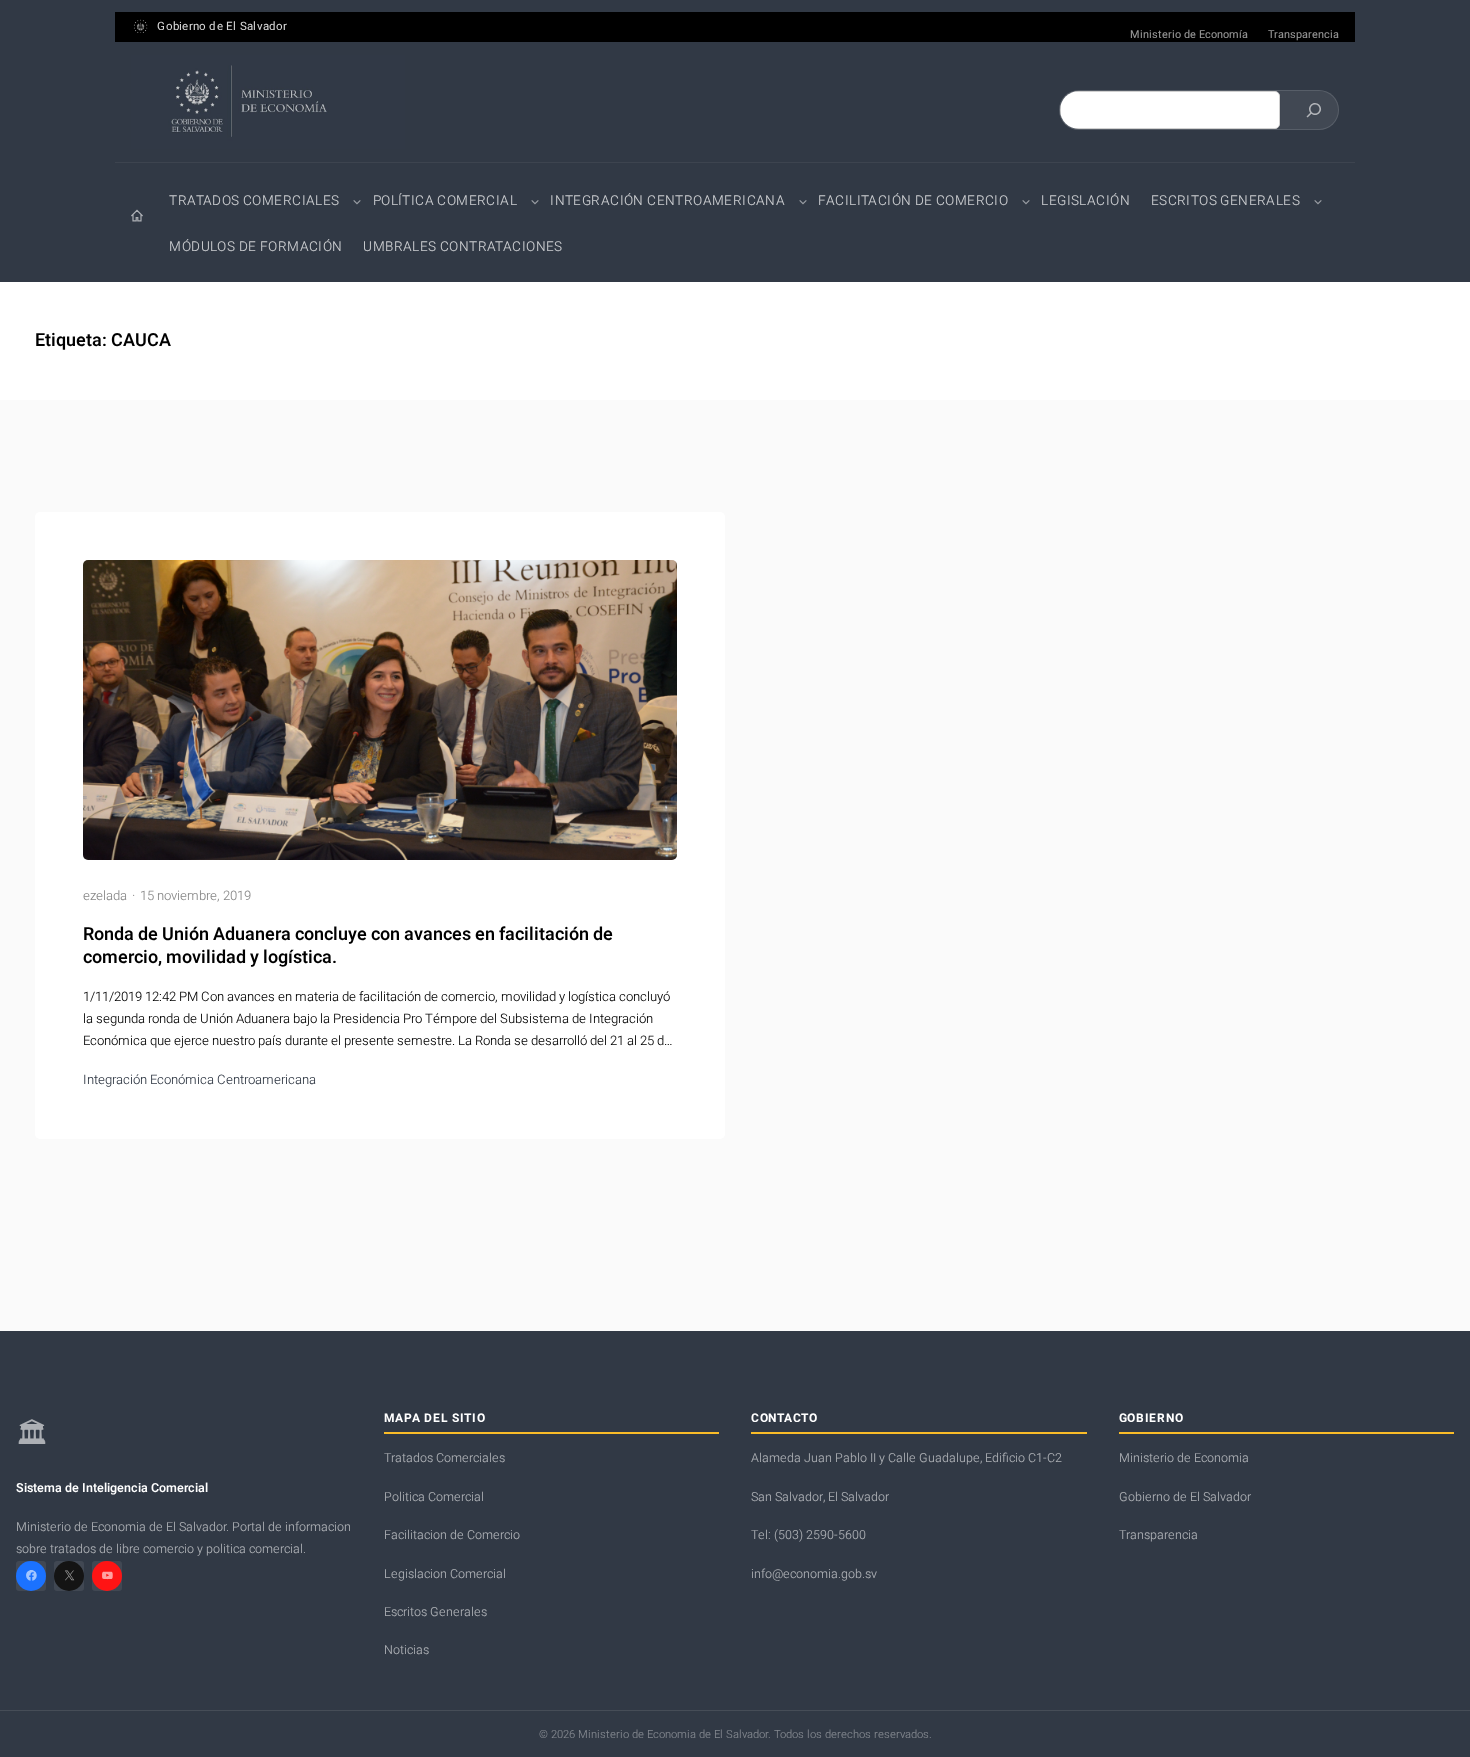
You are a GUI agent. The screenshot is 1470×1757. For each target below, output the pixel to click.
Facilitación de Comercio (913, 201)
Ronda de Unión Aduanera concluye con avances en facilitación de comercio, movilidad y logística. (348, 946)
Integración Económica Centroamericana (199, 1080)
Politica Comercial (434, 1497)
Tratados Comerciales (254, 201)
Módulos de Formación (255, 247)
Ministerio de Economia (1184, 1458)
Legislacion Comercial (445, 1574)
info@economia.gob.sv (814, 1574)
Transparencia (1303, 35)
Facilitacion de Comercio (452, 1535)
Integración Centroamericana (667, 201)
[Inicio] (137, 216)
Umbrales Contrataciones (462, 247)
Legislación (1085, 201)
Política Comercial (445, 201)
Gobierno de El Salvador (222, 27)
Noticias (406, 1650)
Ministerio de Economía (1189, 35)
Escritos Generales (1225, 201)
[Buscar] (1314, 110)
